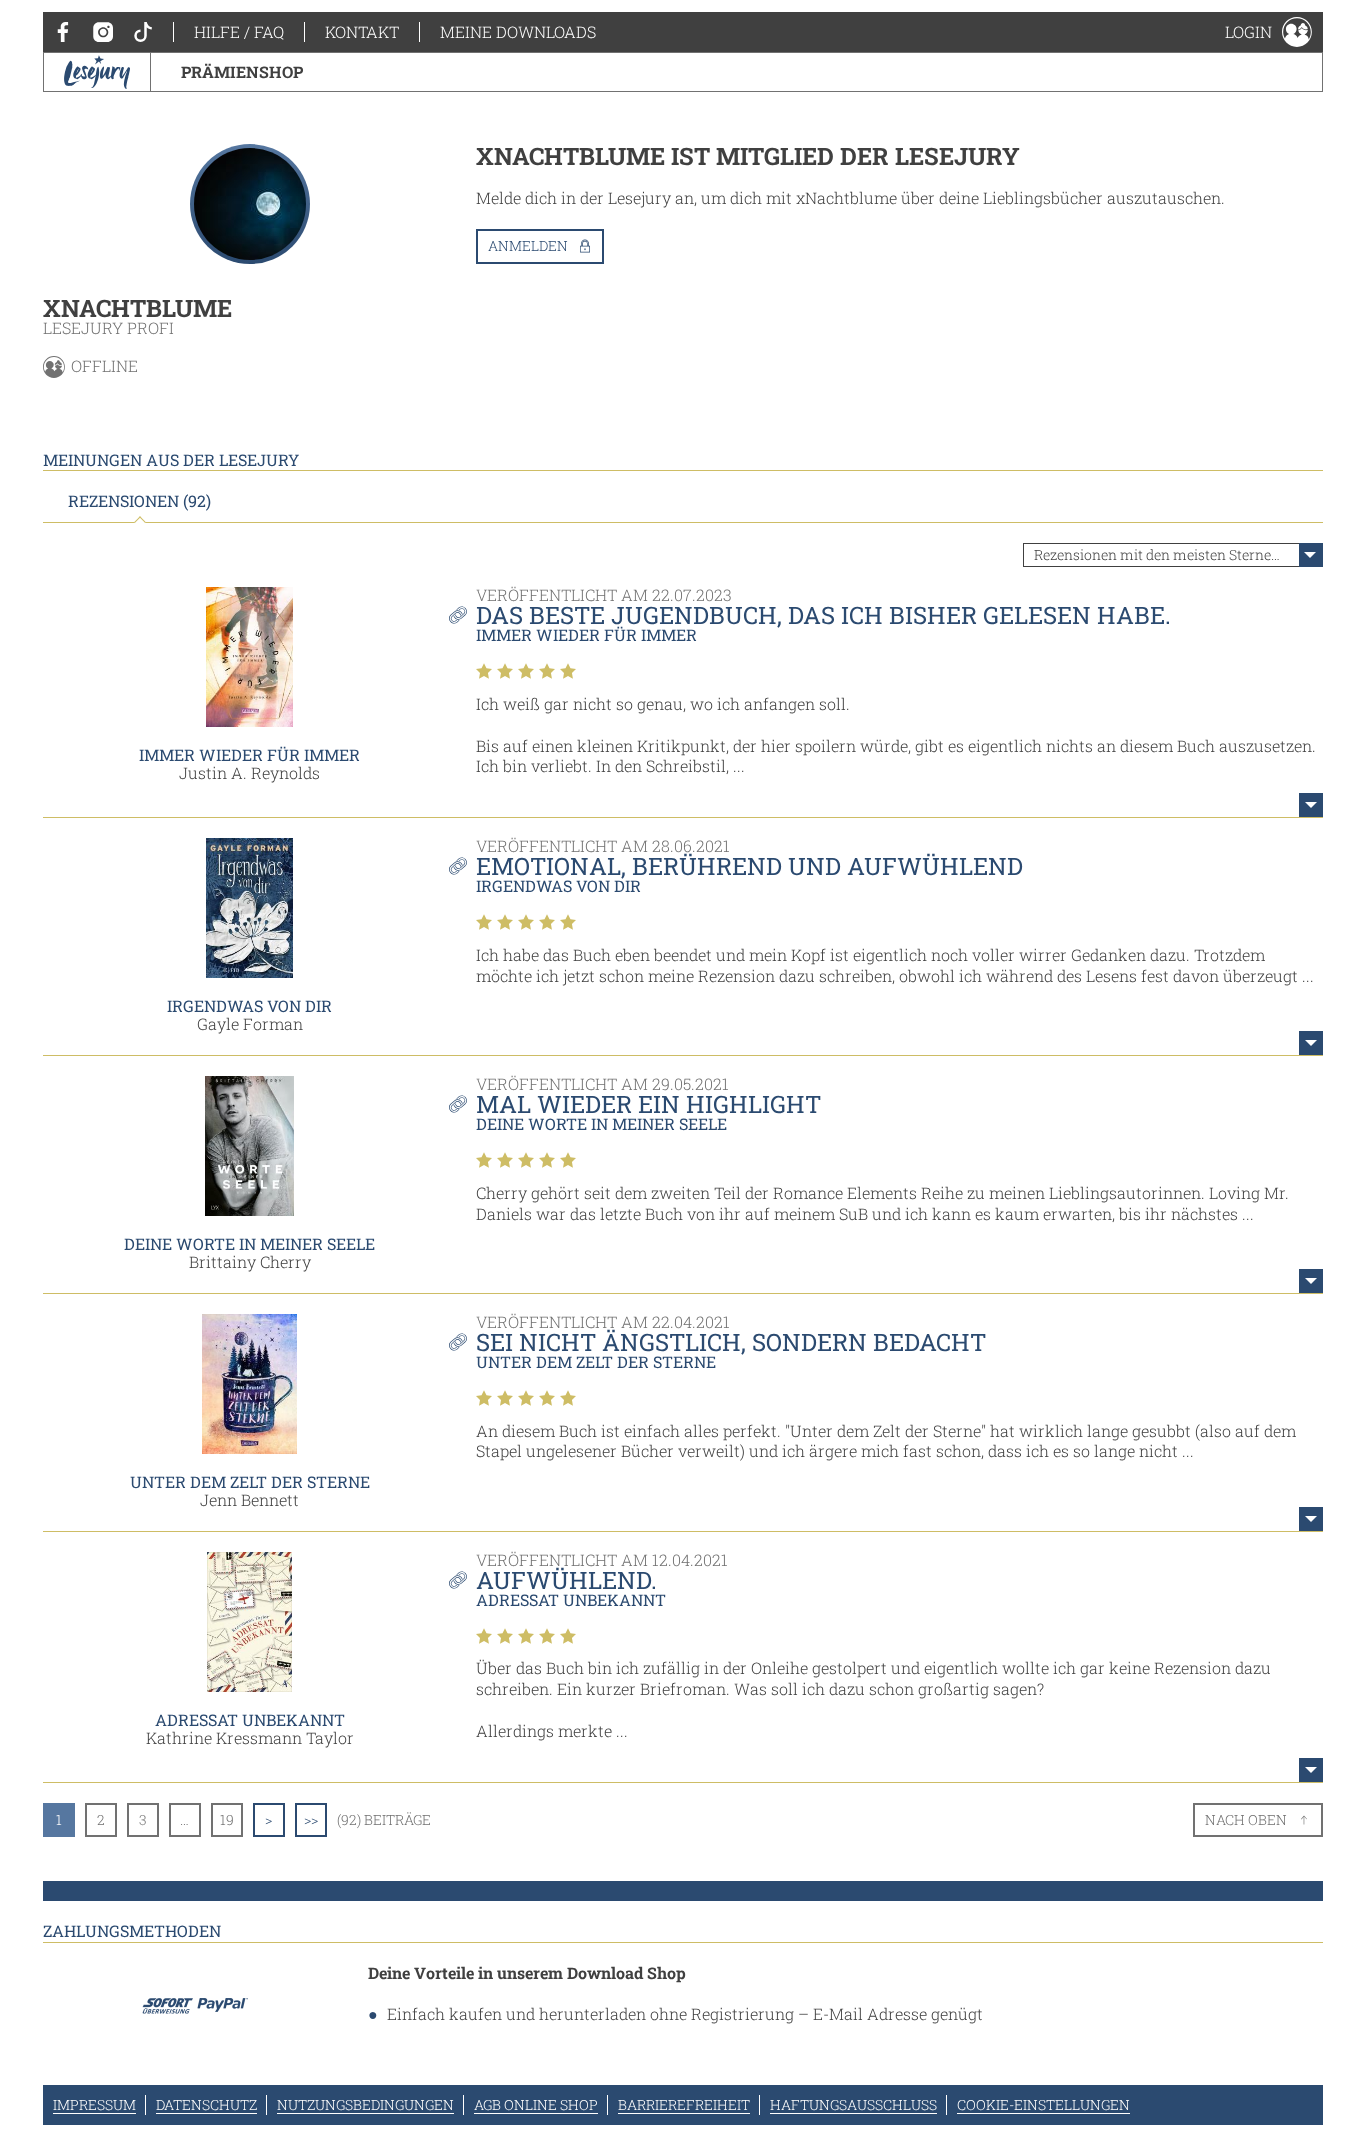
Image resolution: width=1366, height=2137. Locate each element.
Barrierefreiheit (684, 2104)
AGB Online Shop (536, 2104)
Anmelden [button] (528, 245)
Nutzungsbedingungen (365, 2104)
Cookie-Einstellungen (1043, 2104)
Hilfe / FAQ (239, 31)
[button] (1268, 32)
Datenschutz (206, 2104)
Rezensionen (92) (139, 501)
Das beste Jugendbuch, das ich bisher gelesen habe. (823, 615)
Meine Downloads (518, 31)
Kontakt (362, 31)
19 (227, 1819)
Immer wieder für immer (249, 754)
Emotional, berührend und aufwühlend (749, 866)
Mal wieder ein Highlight (648, 1104)
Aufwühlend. (566, 1580)
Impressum (94, 2104)
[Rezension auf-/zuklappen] (1311, 805)
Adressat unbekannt (250, 1719)
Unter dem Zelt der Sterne (250, 1481)
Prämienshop (242, 71)
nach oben (1246, 1819)
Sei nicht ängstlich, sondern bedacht (731, 1342)
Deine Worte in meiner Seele (249, 1243)
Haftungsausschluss (853, 2104)
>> (311, 1819)
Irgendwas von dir (249, 1005)
